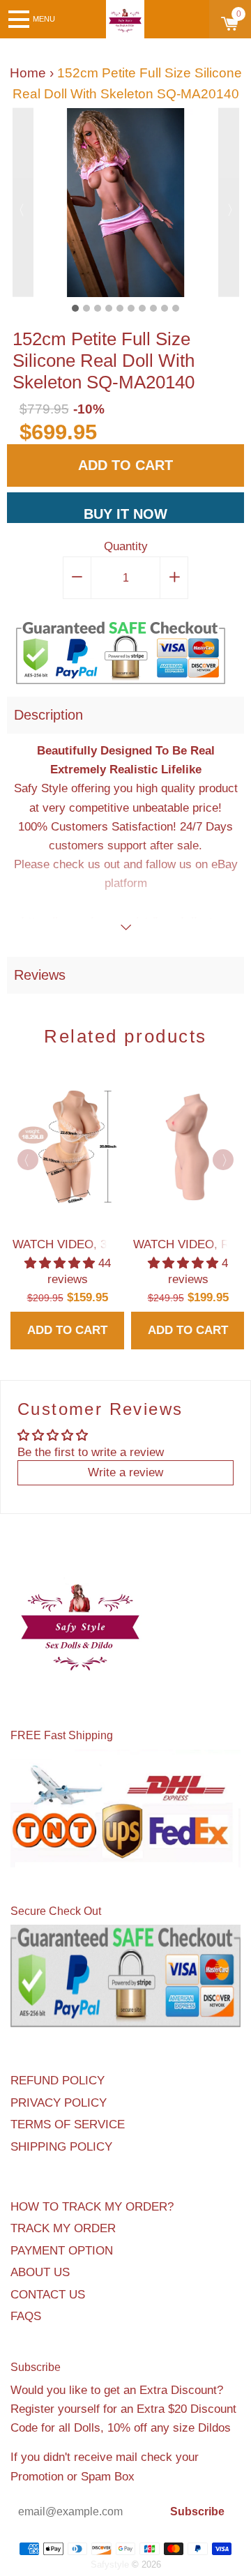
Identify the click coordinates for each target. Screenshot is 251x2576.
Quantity (126, 546)
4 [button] (109, 308)
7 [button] (142, 308)
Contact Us (48, 2295)
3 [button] (98, 308)
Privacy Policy (59, 2103)
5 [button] (120, 308)
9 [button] (165, 308)
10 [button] (176, 308)
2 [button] (86, 308)
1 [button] (75, 308)
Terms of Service (68, 2124)
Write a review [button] (125, 1472)
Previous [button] (23, 203)
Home (28, 73)
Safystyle (110, 2564)
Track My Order (63, 2228)
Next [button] (229, 203)
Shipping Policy (61, 2147)
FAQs (26, 2316)
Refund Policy (58, 2081)
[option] (126, 203)
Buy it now (125, 514)
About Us (40, 2272)
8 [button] (153, 308)
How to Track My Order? (92, 2207)
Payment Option (62, 2251)
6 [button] (131, 308)
